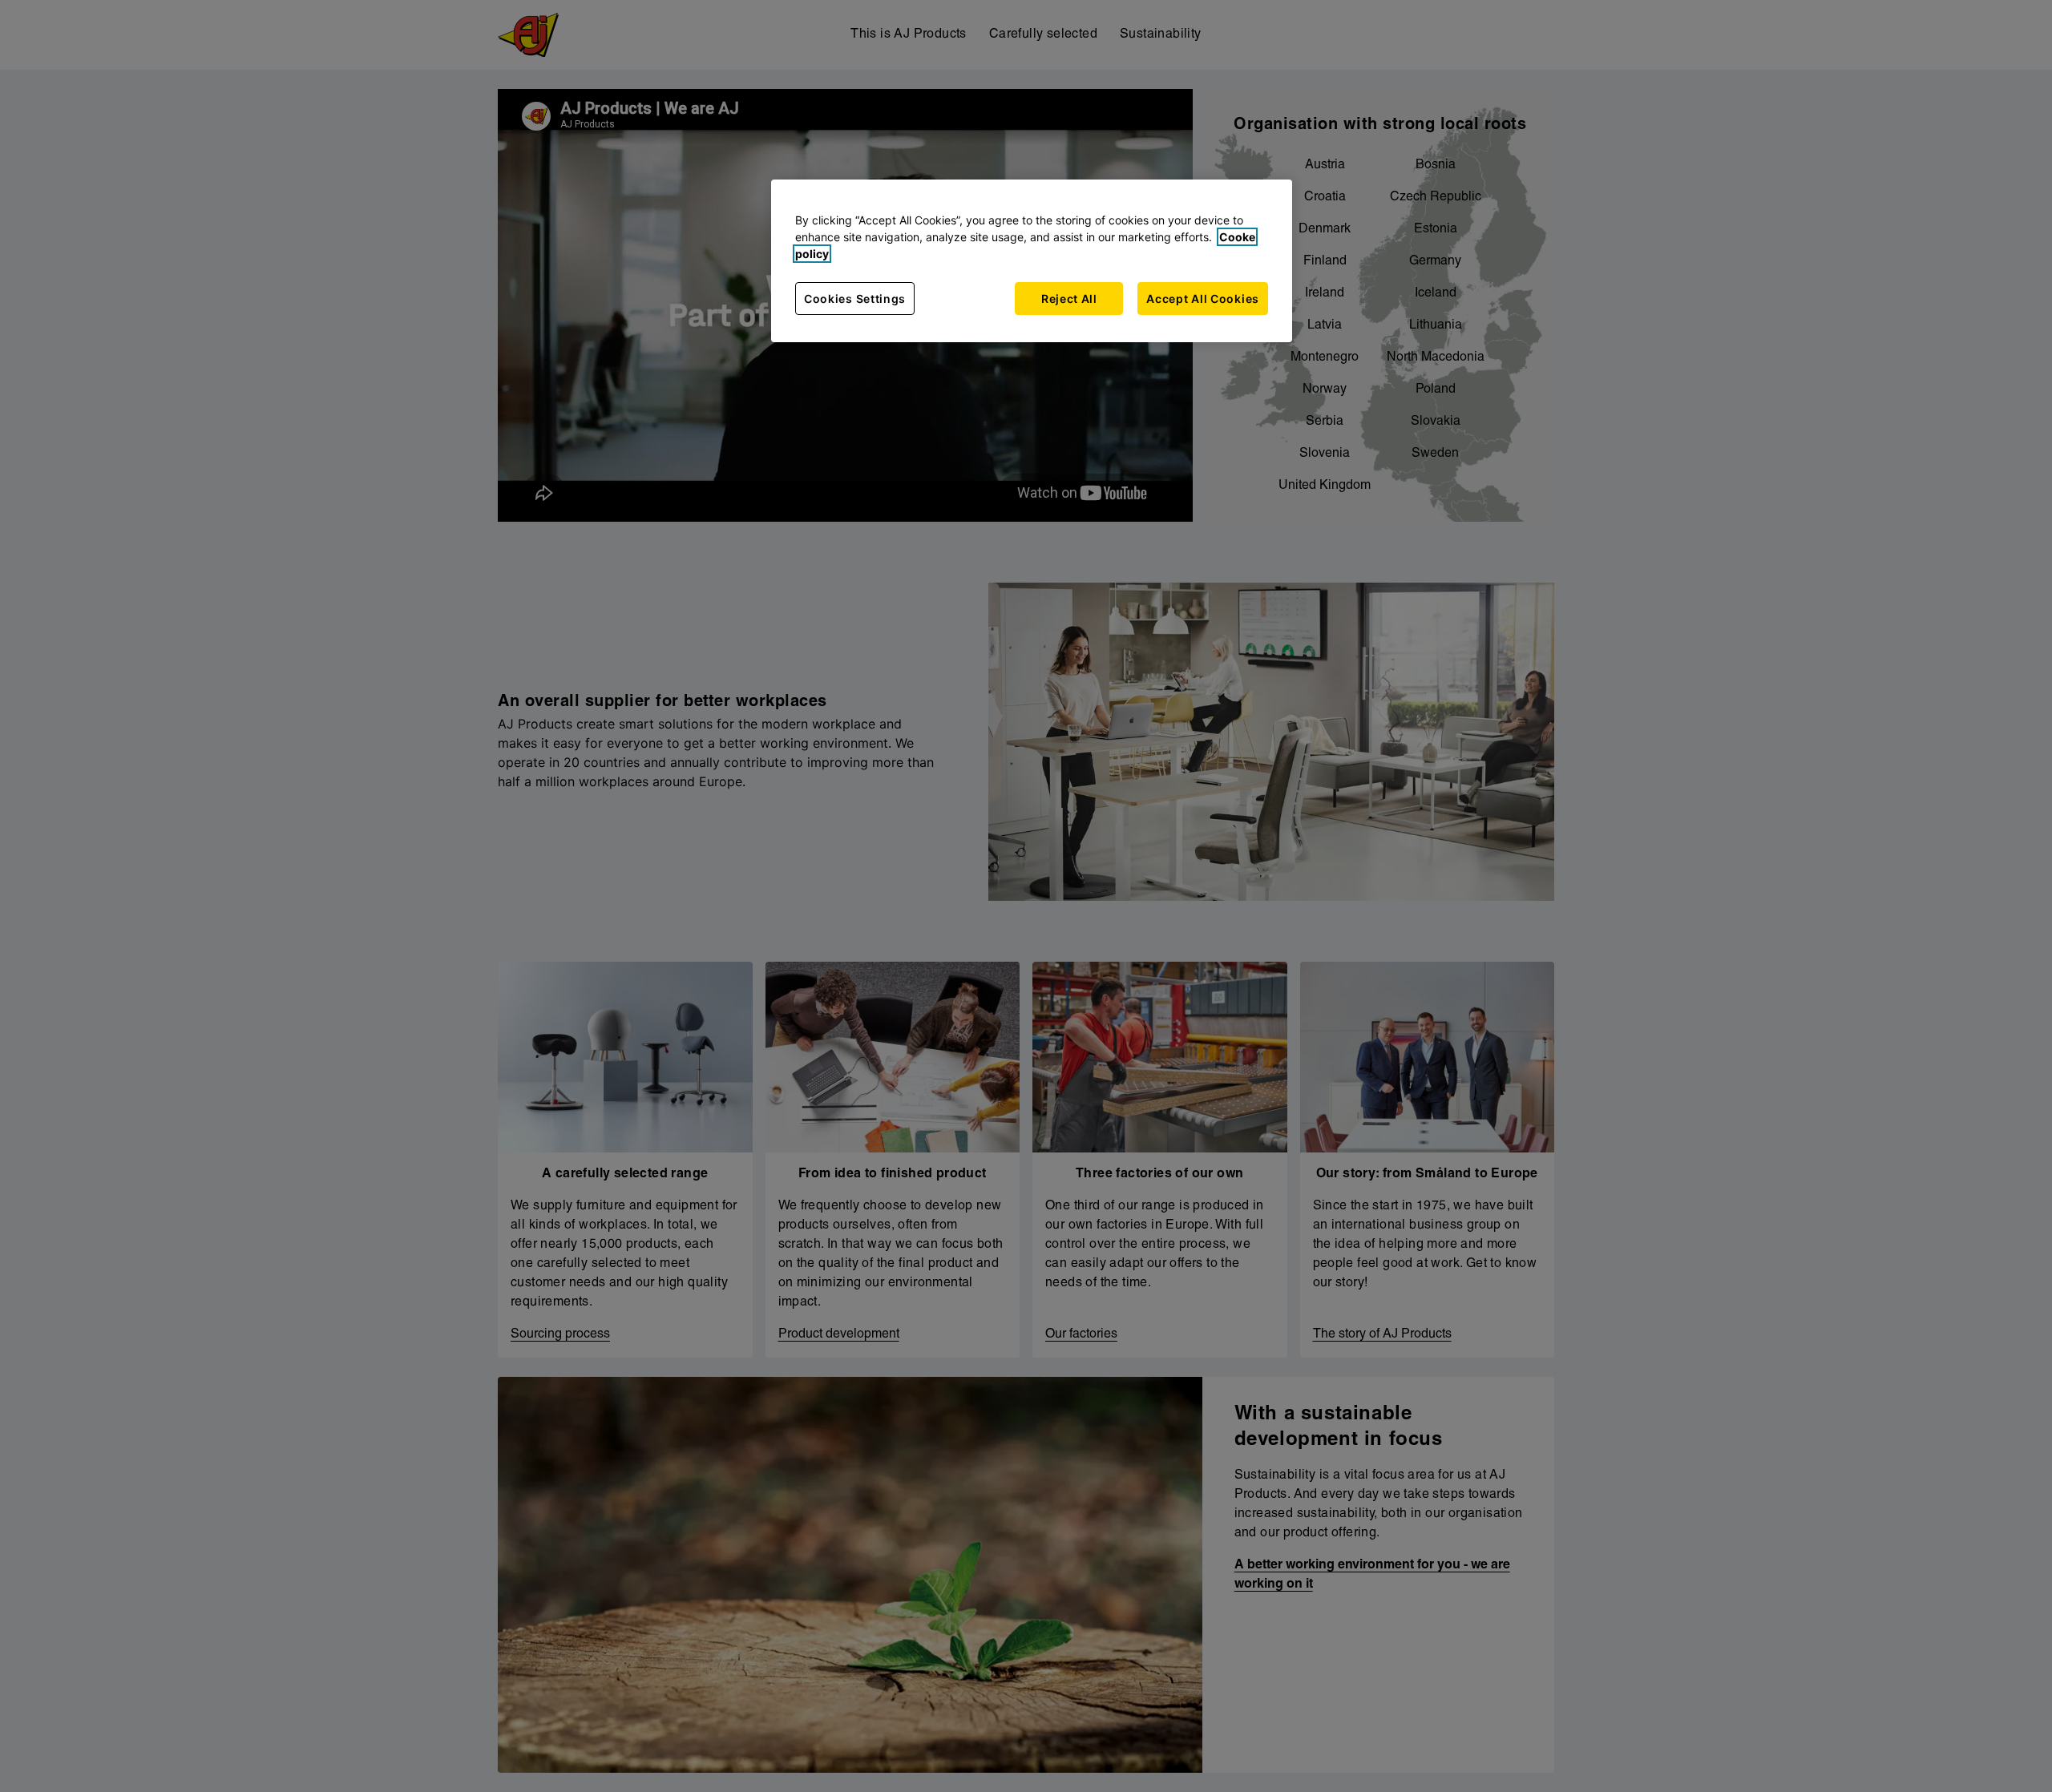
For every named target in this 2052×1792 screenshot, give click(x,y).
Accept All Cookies (1203, 299)
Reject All (1069, 299)
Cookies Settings (855, 299)
